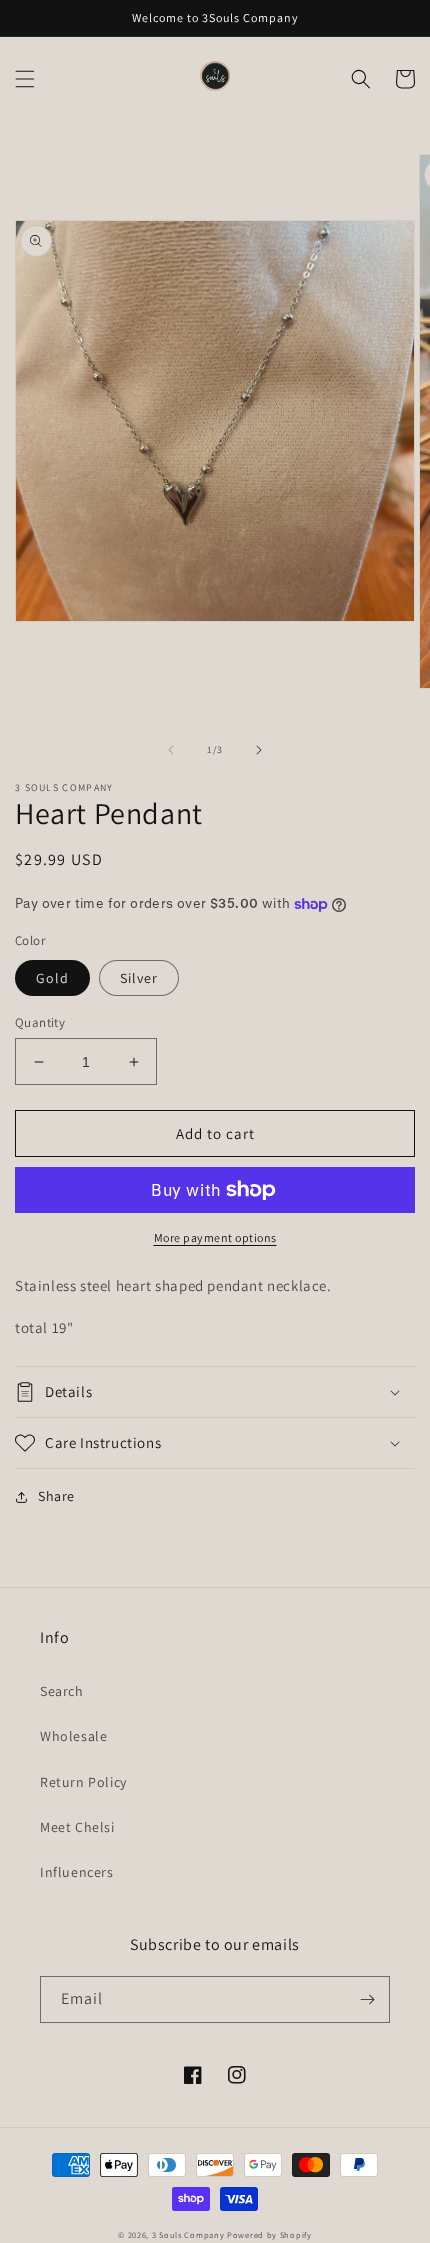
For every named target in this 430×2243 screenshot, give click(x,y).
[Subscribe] (367, 1999)
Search (62, 1691)
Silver (139, 978)
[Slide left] (171, 750)
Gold (52, 978)
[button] (25, 79)
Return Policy (83, 1782)
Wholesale (73, 1736)
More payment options (215, 1237)
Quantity (40, 1022)
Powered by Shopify (269, 2234)
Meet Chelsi (77, 1827)
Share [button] (56, 1496)
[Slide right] (259, 750)
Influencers (77, 1872)
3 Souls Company (188, 2234)
